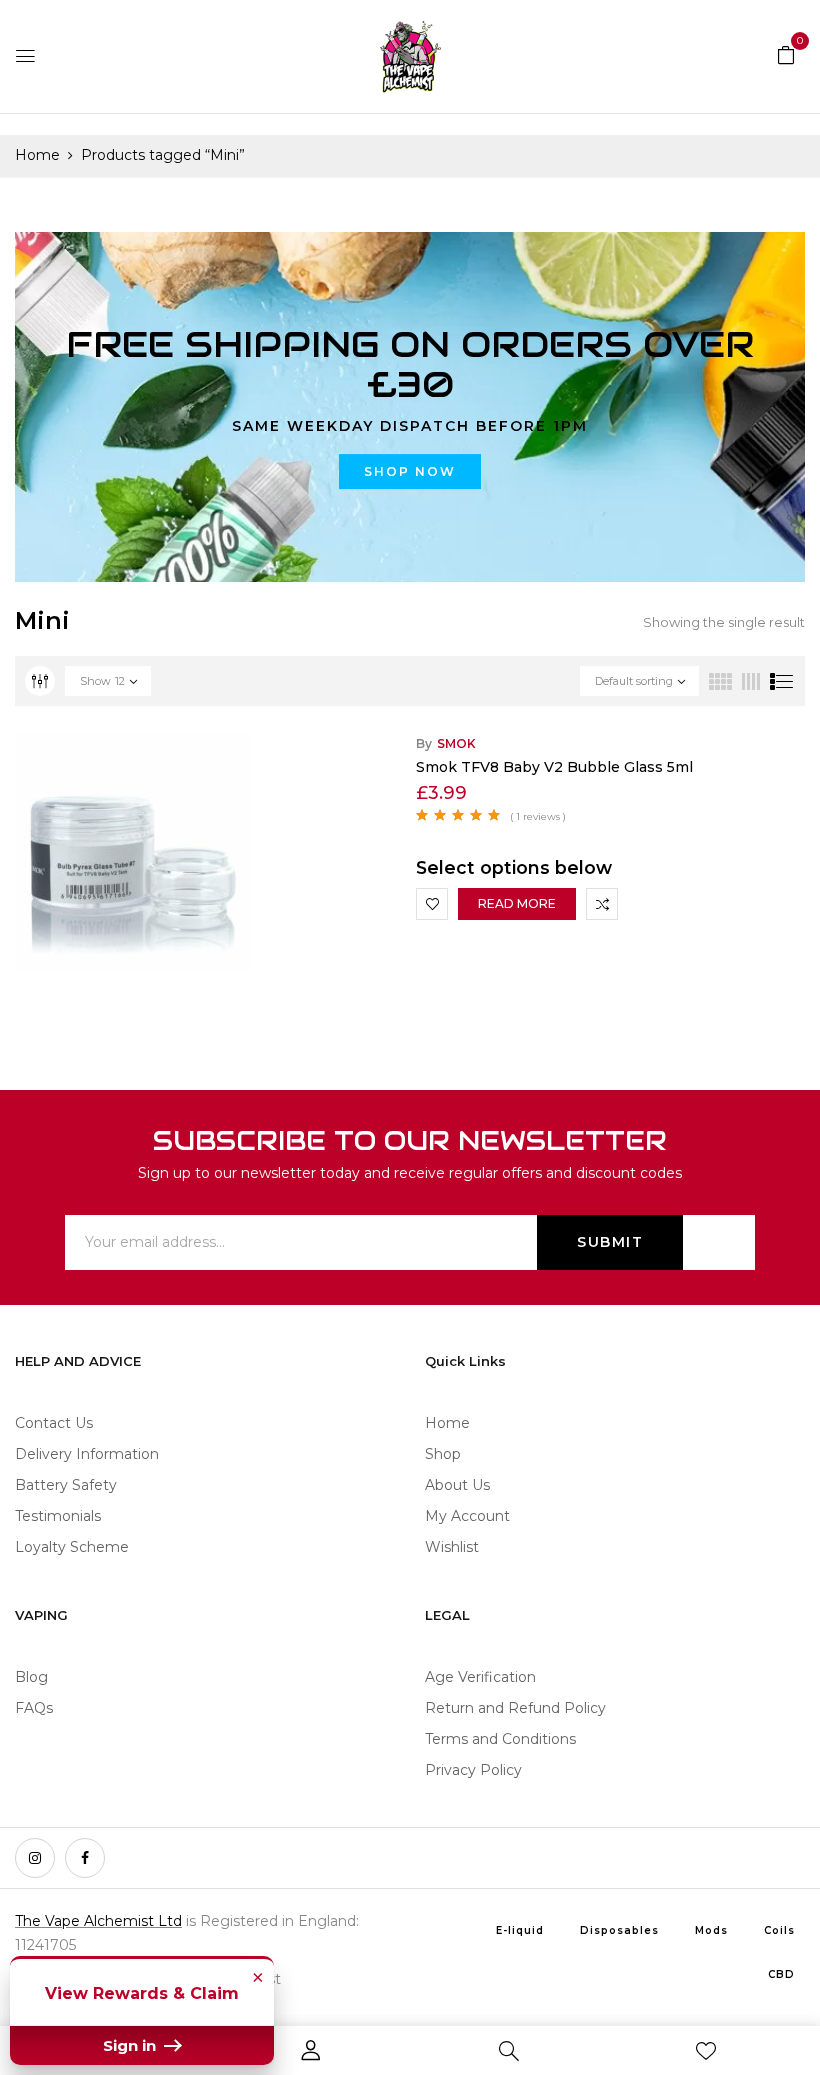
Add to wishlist (432, 904)
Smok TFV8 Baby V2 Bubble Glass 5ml (554, 767)
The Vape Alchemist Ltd (98, 1921)
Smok (456, 743)
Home (37, 155)
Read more (517, 903)
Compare (602, 904)
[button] (786, 54)
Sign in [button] (131, 2045)
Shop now (410, 471)
